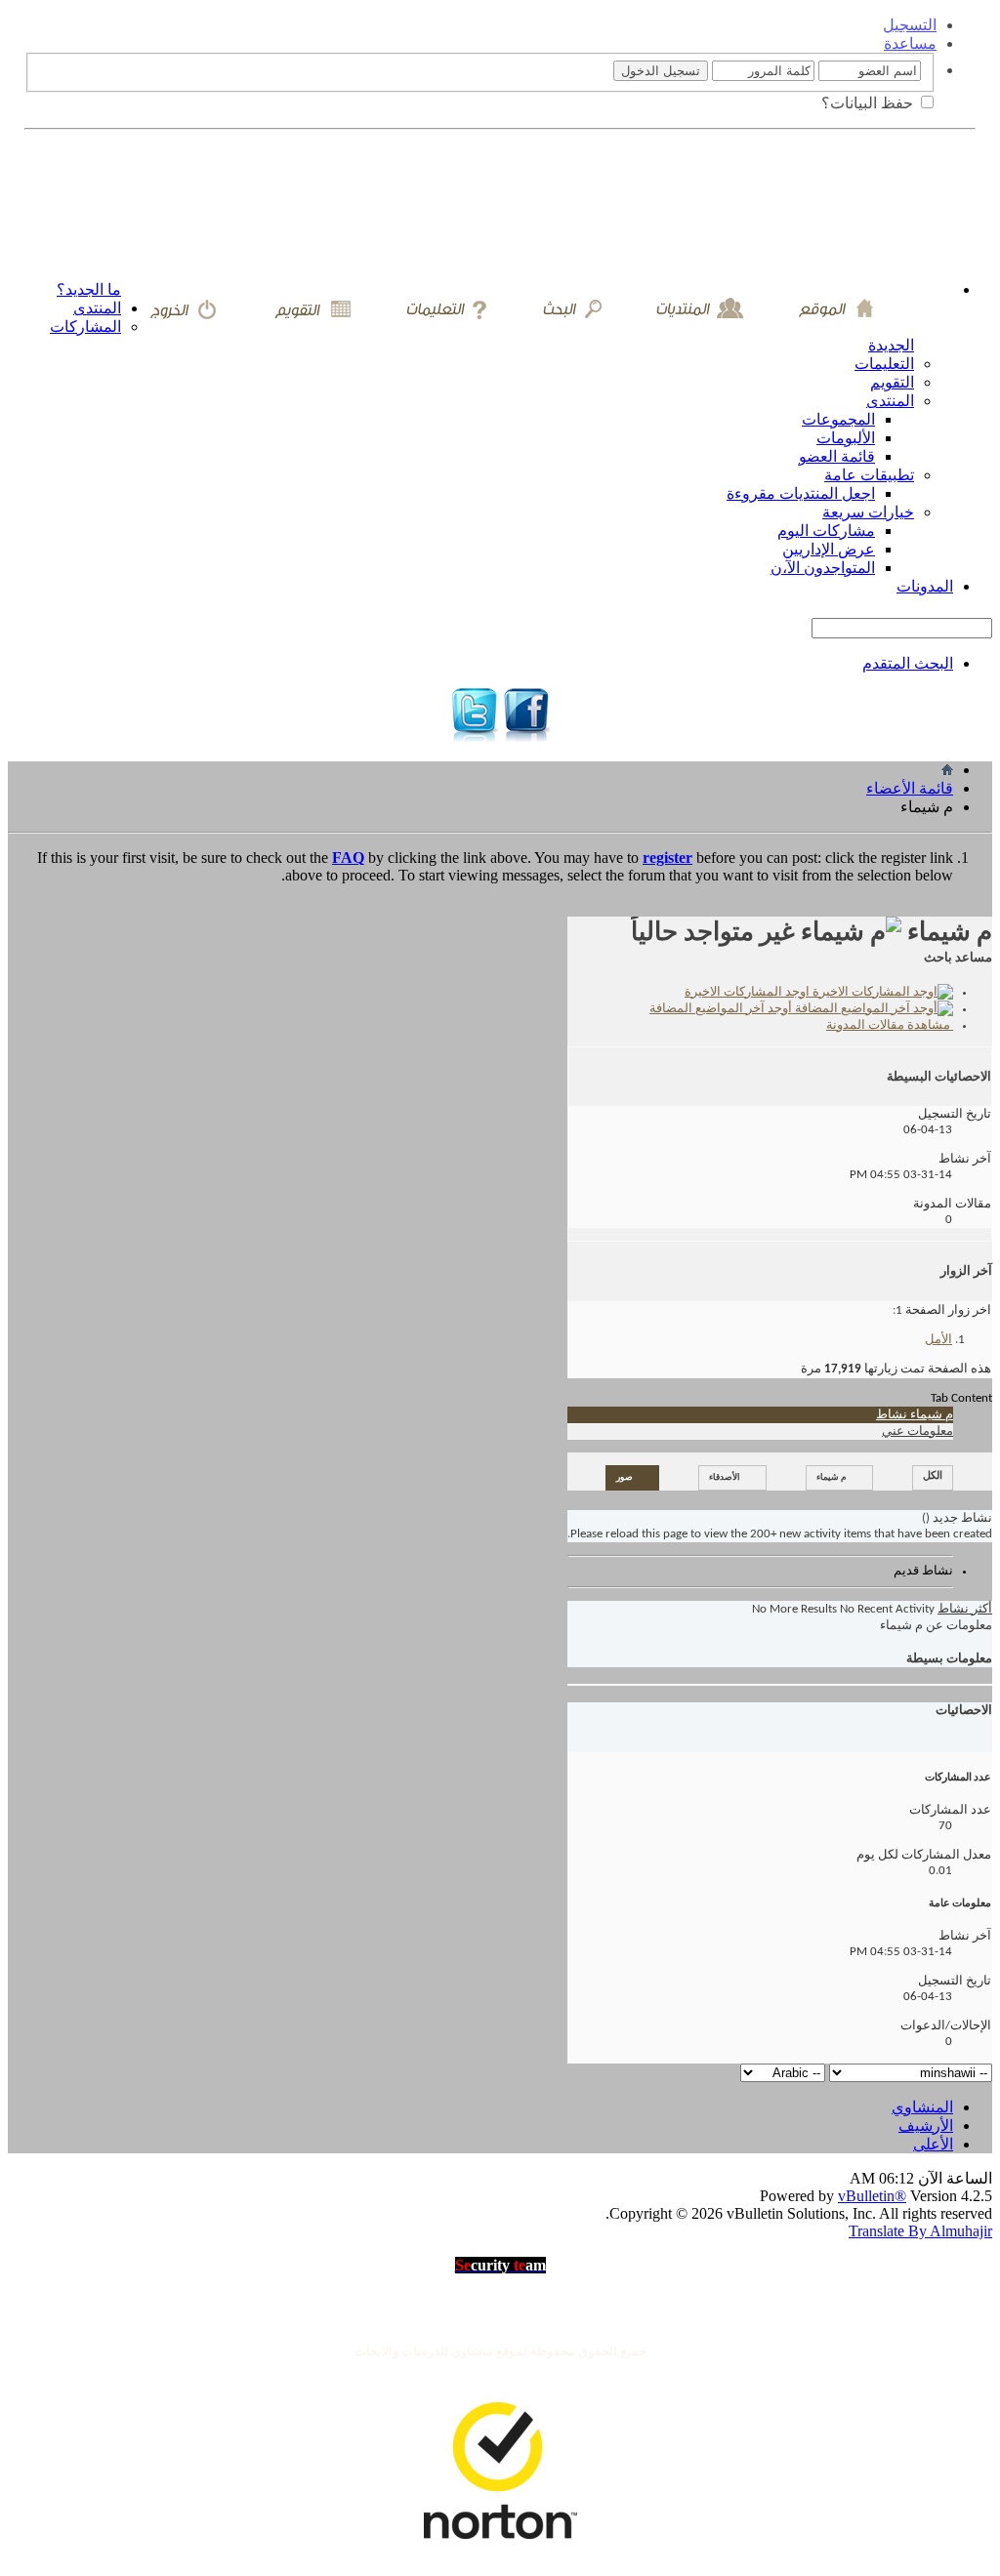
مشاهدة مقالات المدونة (890, 1025)
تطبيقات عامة (869, 475)
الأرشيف (926, 2126)
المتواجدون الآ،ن (823, 568)
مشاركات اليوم (826, 531)
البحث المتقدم (908, 663)
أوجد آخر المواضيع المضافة (722, 1009)
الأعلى (933, 2144)
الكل (933, 1476)
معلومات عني (917, 1431)
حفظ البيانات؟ (869, 103)
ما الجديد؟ (89, 289)
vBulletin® (872, 2196)
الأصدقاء (725, 1477)
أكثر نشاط (965, 1609)
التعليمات (884, 364)
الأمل (938, 1340)
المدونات (925, 586)
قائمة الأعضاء (910, 788)
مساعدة (910, 43)
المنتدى (97, 308)
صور (625, 1477)
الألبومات (846, 438)
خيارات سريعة (868, 512)
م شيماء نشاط (915, 1415)
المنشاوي (922, 2107)
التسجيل (910, 25)
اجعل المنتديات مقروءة (801, 493)
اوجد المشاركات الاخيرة (749, 992)
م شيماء (832, 1477)
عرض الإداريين (829, 549)
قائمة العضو (837, 456)
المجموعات (838, 419)
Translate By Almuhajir (920, 2231)
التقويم (892, 382)
